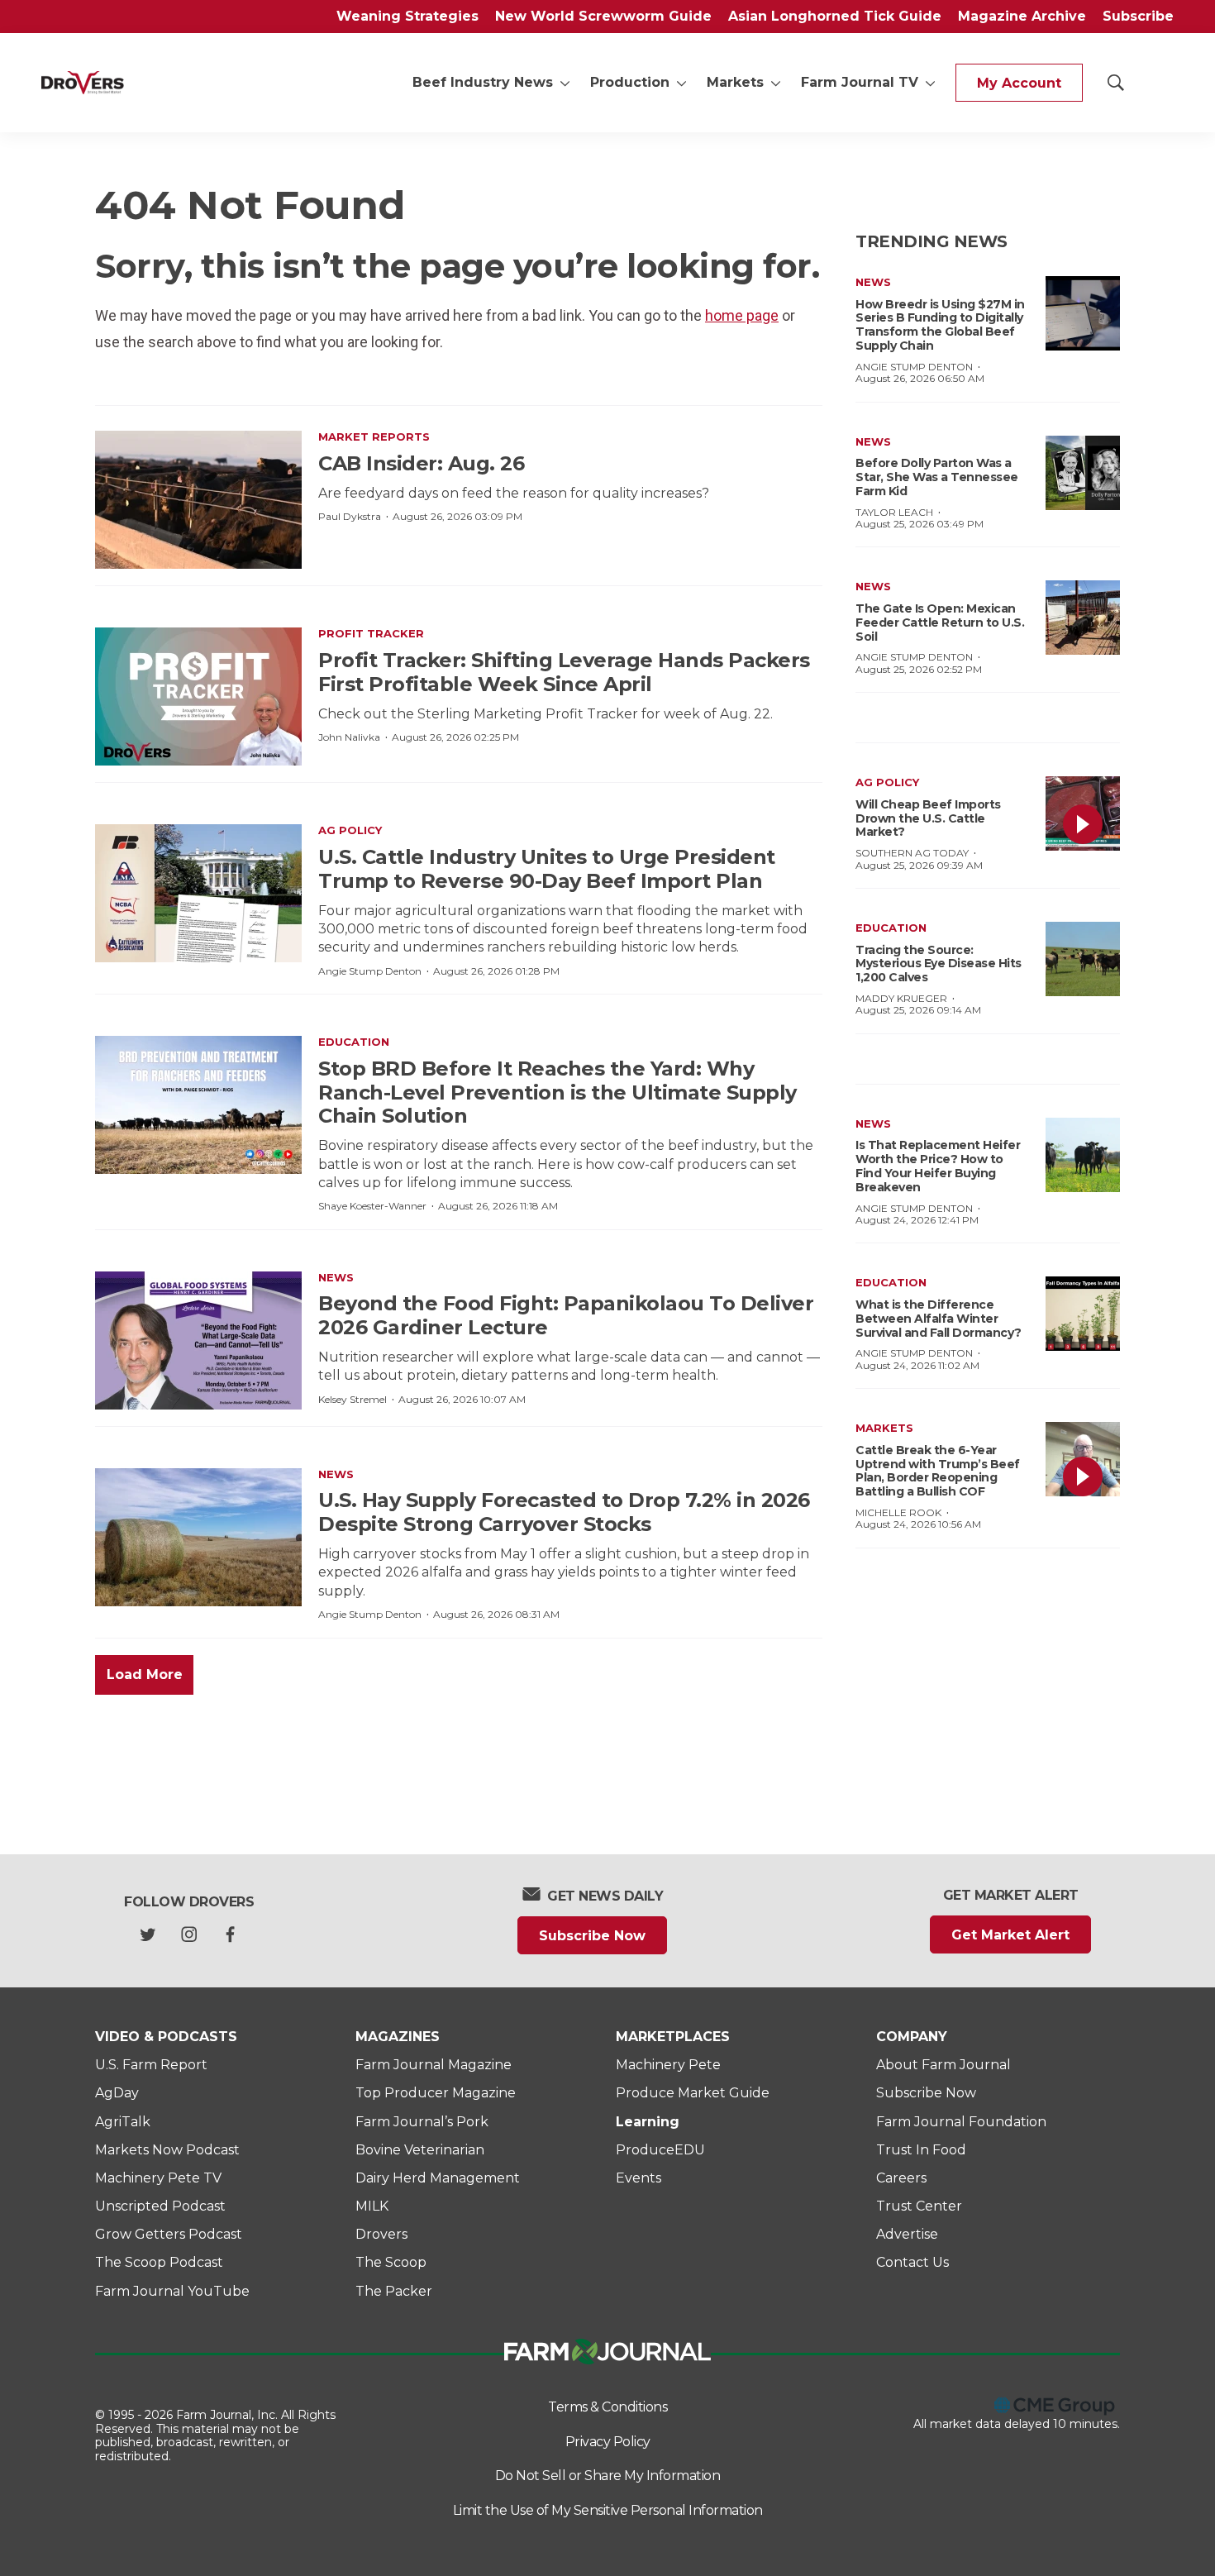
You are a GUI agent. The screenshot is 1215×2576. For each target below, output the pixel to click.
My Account (1019, 83)
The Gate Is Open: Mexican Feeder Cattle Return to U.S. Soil (940, 623)
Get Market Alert (1010, 1935)
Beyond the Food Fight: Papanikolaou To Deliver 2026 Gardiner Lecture (566, 1315)
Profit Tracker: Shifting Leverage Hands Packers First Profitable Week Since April (564, 672)
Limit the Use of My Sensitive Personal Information (608, 2510)
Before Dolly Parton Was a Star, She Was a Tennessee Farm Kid (937, 477)
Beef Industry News (483, 82)
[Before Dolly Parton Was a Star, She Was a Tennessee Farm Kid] (1083, 473)
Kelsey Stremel (353, 1399)
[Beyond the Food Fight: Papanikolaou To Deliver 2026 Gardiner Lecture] (198, 1340)
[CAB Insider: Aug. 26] (198, 500)
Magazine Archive (1022, 16)
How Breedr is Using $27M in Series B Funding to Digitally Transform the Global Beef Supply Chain (940, 325)
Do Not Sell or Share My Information (608, 2476)
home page (742, 315)
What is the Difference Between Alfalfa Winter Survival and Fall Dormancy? (939, 1319)
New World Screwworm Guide (603, 16)
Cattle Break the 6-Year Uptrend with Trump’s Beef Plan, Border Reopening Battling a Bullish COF (938, 1471)
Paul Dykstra (350, 516)
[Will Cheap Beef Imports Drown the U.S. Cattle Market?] (1083, 813)
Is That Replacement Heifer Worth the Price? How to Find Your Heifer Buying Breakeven (938, 1166)
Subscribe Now (592, 1936)
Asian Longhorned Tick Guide (835, 16)
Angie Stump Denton (370, 971)
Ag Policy (350, 830)
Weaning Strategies (407, 16)
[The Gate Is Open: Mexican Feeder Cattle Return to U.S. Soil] (1083, 618)
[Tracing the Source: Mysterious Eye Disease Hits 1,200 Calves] (1083, 959)
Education (354, 1042)
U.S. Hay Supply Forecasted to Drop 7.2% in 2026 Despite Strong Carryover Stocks (564, 1512)
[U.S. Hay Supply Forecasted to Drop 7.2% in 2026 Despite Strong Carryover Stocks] (198, 1537)
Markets (735, 82)
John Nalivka (349, 737)
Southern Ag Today (912, 853)
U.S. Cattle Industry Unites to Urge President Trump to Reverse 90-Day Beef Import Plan (547, 869)
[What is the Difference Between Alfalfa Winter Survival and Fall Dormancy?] (1083, 1314)
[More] (565, 83)
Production (630, 82)
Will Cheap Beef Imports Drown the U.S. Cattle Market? (928, 818)
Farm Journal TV (860, 82)
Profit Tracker (371, 633)
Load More (145, 1674)
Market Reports (374, 436)
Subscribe (1138, 16)
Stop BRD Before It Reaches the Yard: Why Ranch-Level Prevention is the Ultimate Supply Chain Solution (557, 1092)
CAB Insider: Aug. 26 (421, 463)
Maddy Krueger (901, 998)
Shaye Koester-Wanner (372, 1206)
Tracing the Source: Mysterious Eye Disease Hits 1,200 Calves (939, 964)
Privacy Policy (608, 2442)
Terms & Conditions (607, 2407)
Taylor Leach (894, 512)
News (336, 1277)
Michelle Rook (898, 1512)
